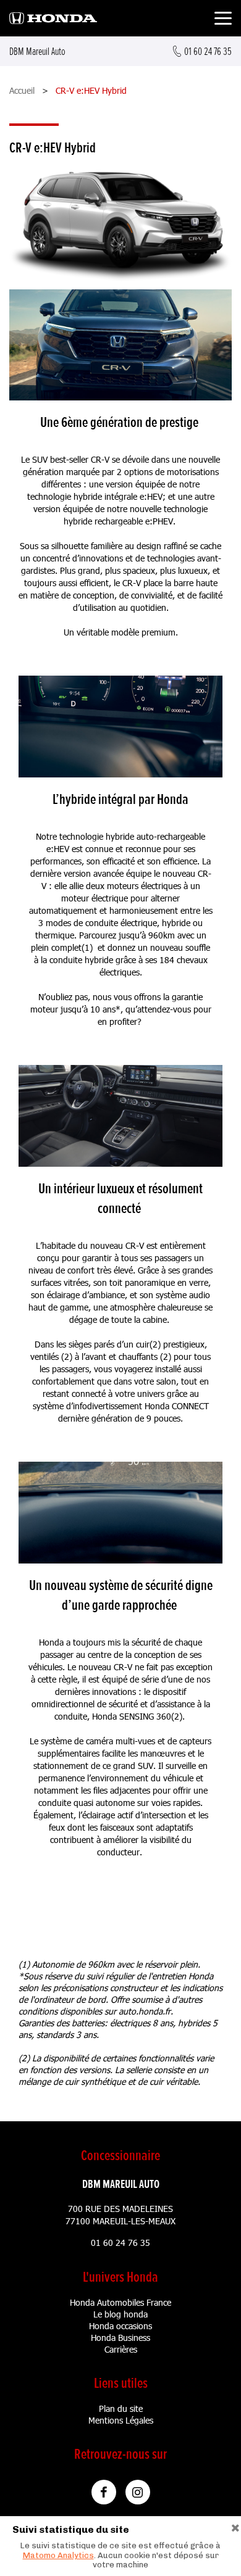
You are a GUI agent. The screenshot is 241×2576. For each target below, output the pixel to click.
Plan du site (121, 2408)
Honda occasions (120, 2326)
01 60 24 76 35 (120, 2243)
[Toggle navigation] (223, 20)
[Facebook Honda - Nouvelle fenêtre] (104, 2492)
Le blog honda (120, 2314)
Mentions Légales (121, 2420)
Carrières (121, 2349)
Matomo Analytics (58, 2555)
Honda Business (120, 2338)
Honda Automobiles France (120, 2302)
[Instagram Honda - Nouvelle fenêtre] (138, 2492)
